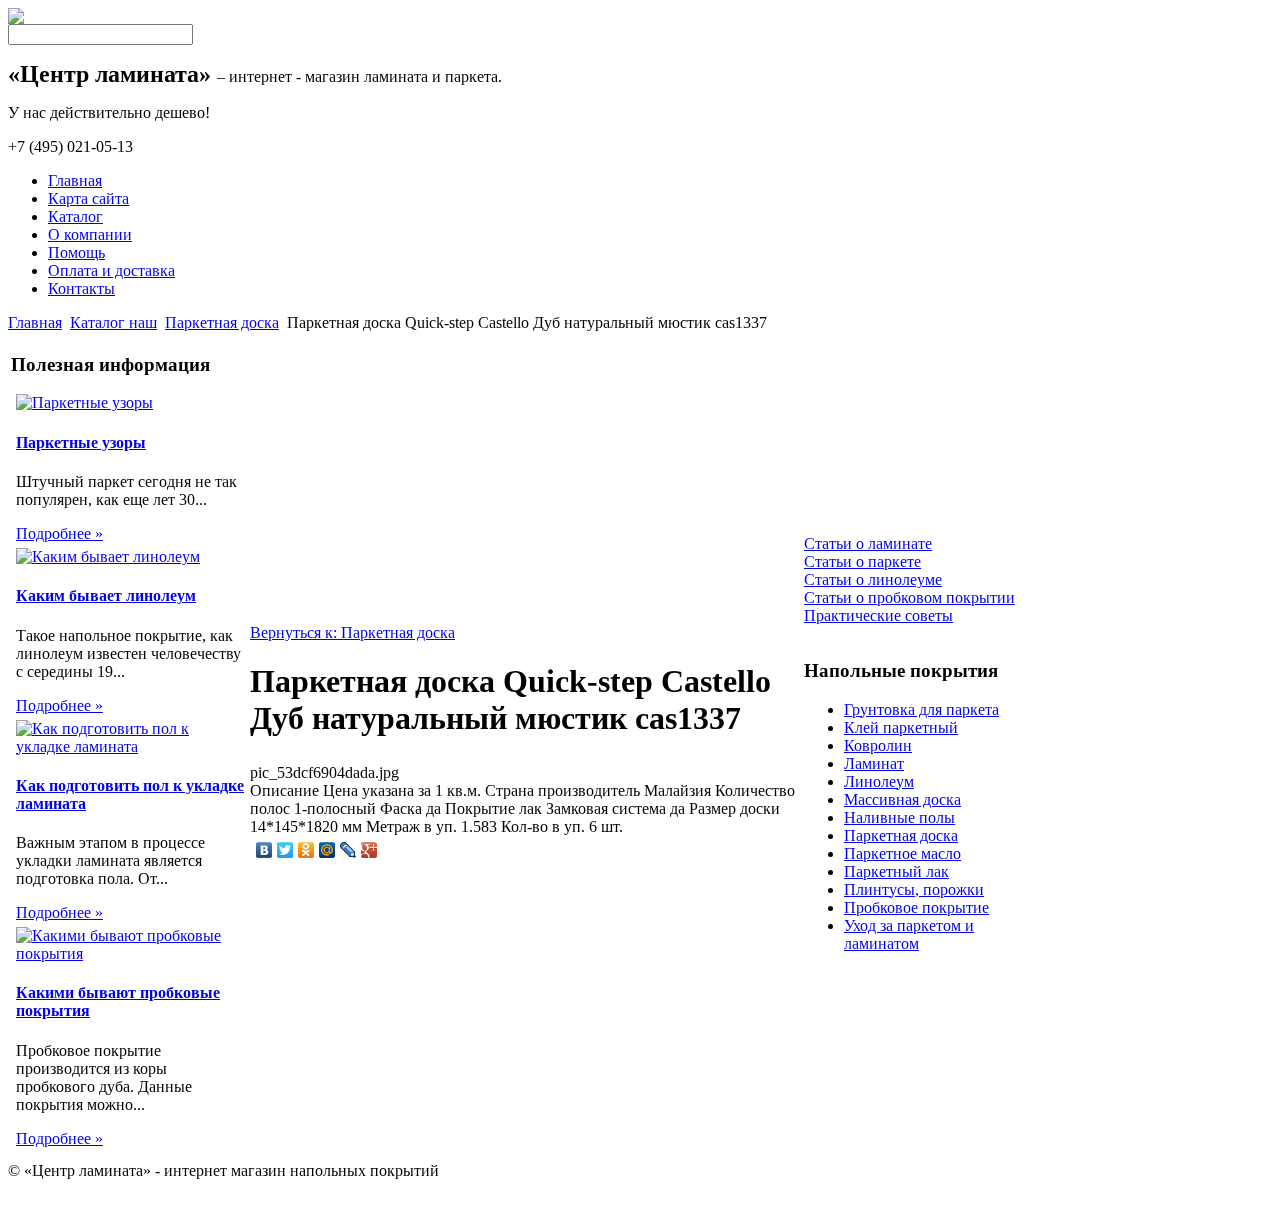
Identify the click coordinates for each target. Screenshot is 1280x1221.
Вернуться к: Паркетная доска (352, 632)
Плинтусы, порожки (914, 889)
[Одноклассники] (306, 850)
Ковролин (878, 745)
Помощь (76, 252)
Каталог (75, 216)
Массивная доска (902, 799)
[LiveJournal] (348, 850)
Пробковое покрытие (916, 907)
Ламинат (874, 763)
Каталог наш (113, 322)
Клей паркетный (901, 727)
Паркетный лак (896, 871)
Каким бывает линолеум (106, 595)
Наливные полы (899, 817)
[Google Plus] (369, 850)
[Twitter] (285, 850)
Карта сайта (88, 198)
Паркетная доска (222, 322)
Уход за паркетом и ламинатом (909, 934)
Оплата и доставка (111, 270)
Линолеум (879, 781)
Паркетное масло (902, 853)
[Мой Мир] (327, 850)
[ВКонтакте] (264, 850)
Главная (75, 180)
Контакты (81, 288)
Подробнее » (59, 533)
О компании (90, 234)
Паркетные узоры (81, 442)
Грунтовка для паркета (921, 709)
